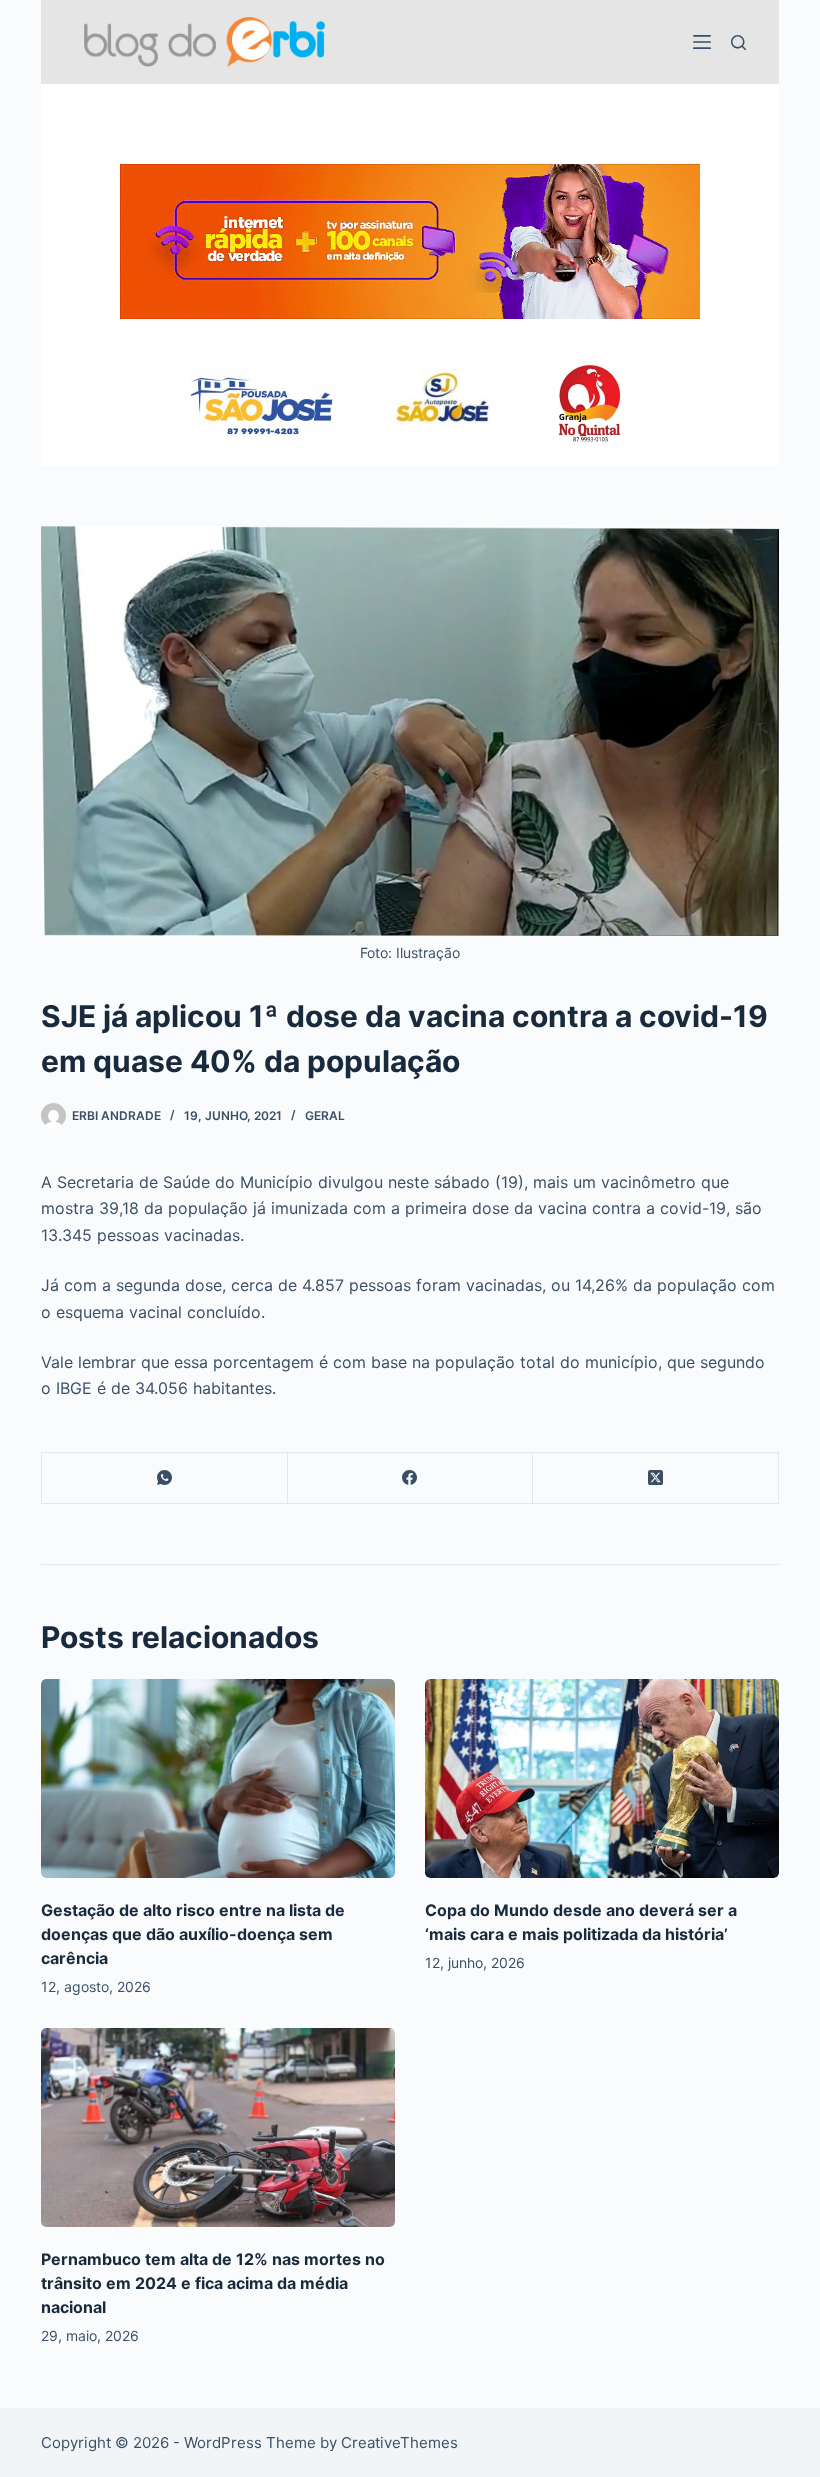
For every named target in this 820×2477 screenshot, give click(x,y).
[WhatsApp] (165, 1478)
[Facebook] (411, 1478)
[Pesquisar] (738, 42)
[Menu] (702, 42)
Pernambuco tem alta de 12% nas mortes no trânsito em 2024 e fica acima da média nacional (213, 2283)
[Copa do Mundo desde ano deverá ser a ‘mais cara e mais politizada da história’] (602, 1778)
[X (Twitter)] (656, 1478)
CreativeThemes (399, 2442)
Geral (325, 1115)
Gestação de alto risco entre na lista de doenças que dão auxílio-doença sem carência (193, 1934)
